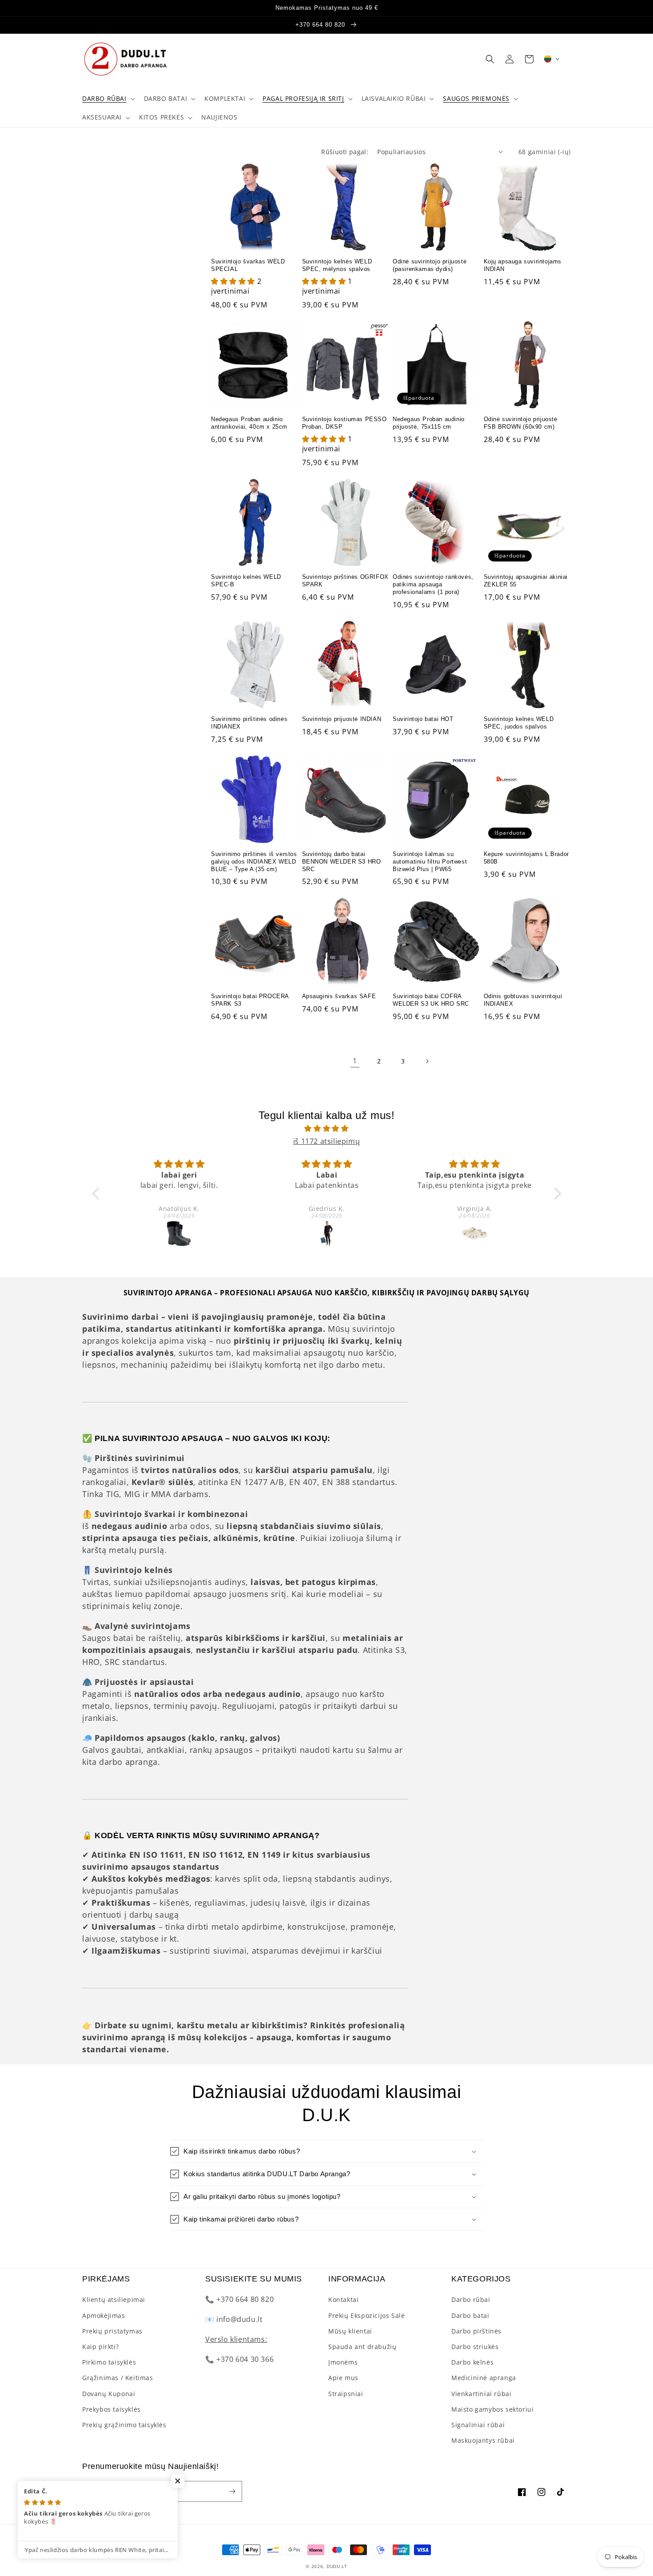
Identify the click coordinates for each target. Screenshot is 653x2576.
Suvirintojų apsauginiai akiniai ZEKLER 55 (526, 581)
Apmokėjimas (104, 2315)
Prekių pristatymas (112, 2331)
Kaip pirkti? (100, 2347)
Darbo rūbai (471, 2299)
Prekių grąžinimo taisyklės (124, 2425)
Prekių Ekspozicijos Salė (366, 2315)
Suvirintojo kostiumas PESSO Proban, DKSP (344, 423)
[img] (327, 1129)
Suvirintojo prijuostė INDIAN (342, 719)
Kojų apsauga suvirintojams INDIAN (523, 265)
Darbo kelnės (472, 2362)
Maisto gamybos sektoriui (492, 2409)
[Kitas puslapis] (427, 1061)
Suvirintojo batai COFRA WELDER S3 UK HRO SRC (431, 1000)
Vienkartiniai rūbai (481, 2394)
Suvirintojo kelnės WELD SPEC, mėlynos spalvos (337, 265)
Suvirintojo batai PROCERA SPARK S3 (250, 1000)
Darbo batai (470, 2315)
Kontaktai (343, 2299)
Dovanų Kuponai (109, 2394)
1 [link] (355, 1061)
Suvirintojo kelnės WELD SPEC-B (246, 581)
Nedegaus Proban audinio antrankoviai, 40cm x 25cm (249, 423)
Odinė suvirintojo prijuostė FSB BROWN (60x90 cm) (521, 423)
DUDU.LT (337, 2566)
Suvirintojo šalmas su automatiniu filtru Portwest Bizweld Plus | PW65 (430, 862)
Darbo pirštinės (476, 2331)
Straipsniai (346, 2394)
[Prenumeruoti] (232, 2491)
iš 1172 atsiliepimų (326, 1141)
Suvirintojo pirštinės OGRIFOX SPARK (345, 581)
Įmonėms (343, 2362)
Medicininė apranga (484, 2378)
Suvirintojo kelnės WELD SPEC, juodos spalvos (519, 723)
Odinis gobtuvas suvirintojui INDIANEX (523, 1000)
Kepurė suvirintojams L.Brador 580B (526, 858)
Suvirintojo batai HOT (423, 719)
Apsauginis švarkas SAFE (339, 996)
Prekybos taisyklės (111, 2409)
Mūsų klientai (350, 2331)
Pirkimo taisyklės (109, 2362)
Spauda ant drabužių (362, 2347)
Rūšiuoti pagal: (345, 152)
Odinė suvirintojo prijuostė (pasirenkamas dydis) (430, 265)
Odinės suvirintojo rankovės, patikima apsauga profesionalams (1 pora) (433, 584)
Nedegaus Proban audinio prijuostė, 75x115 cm (429, 423)
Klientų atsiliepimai (114, 2299)
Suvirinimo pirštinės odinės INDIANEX (249, 723)
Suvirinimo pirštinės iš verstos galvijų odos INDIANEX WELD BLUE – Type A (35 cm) (254, 862)
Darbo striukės (475, 2347)
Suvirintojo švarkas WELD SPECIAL (248, 265)
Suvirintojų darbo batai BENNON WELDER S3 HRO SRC (342, 862)
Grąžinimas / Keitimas (118, 2378)
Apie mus (343, 2378)
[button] (108, 99)
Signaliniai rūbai (478, 2425)
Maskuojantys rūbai (483, 2440)
